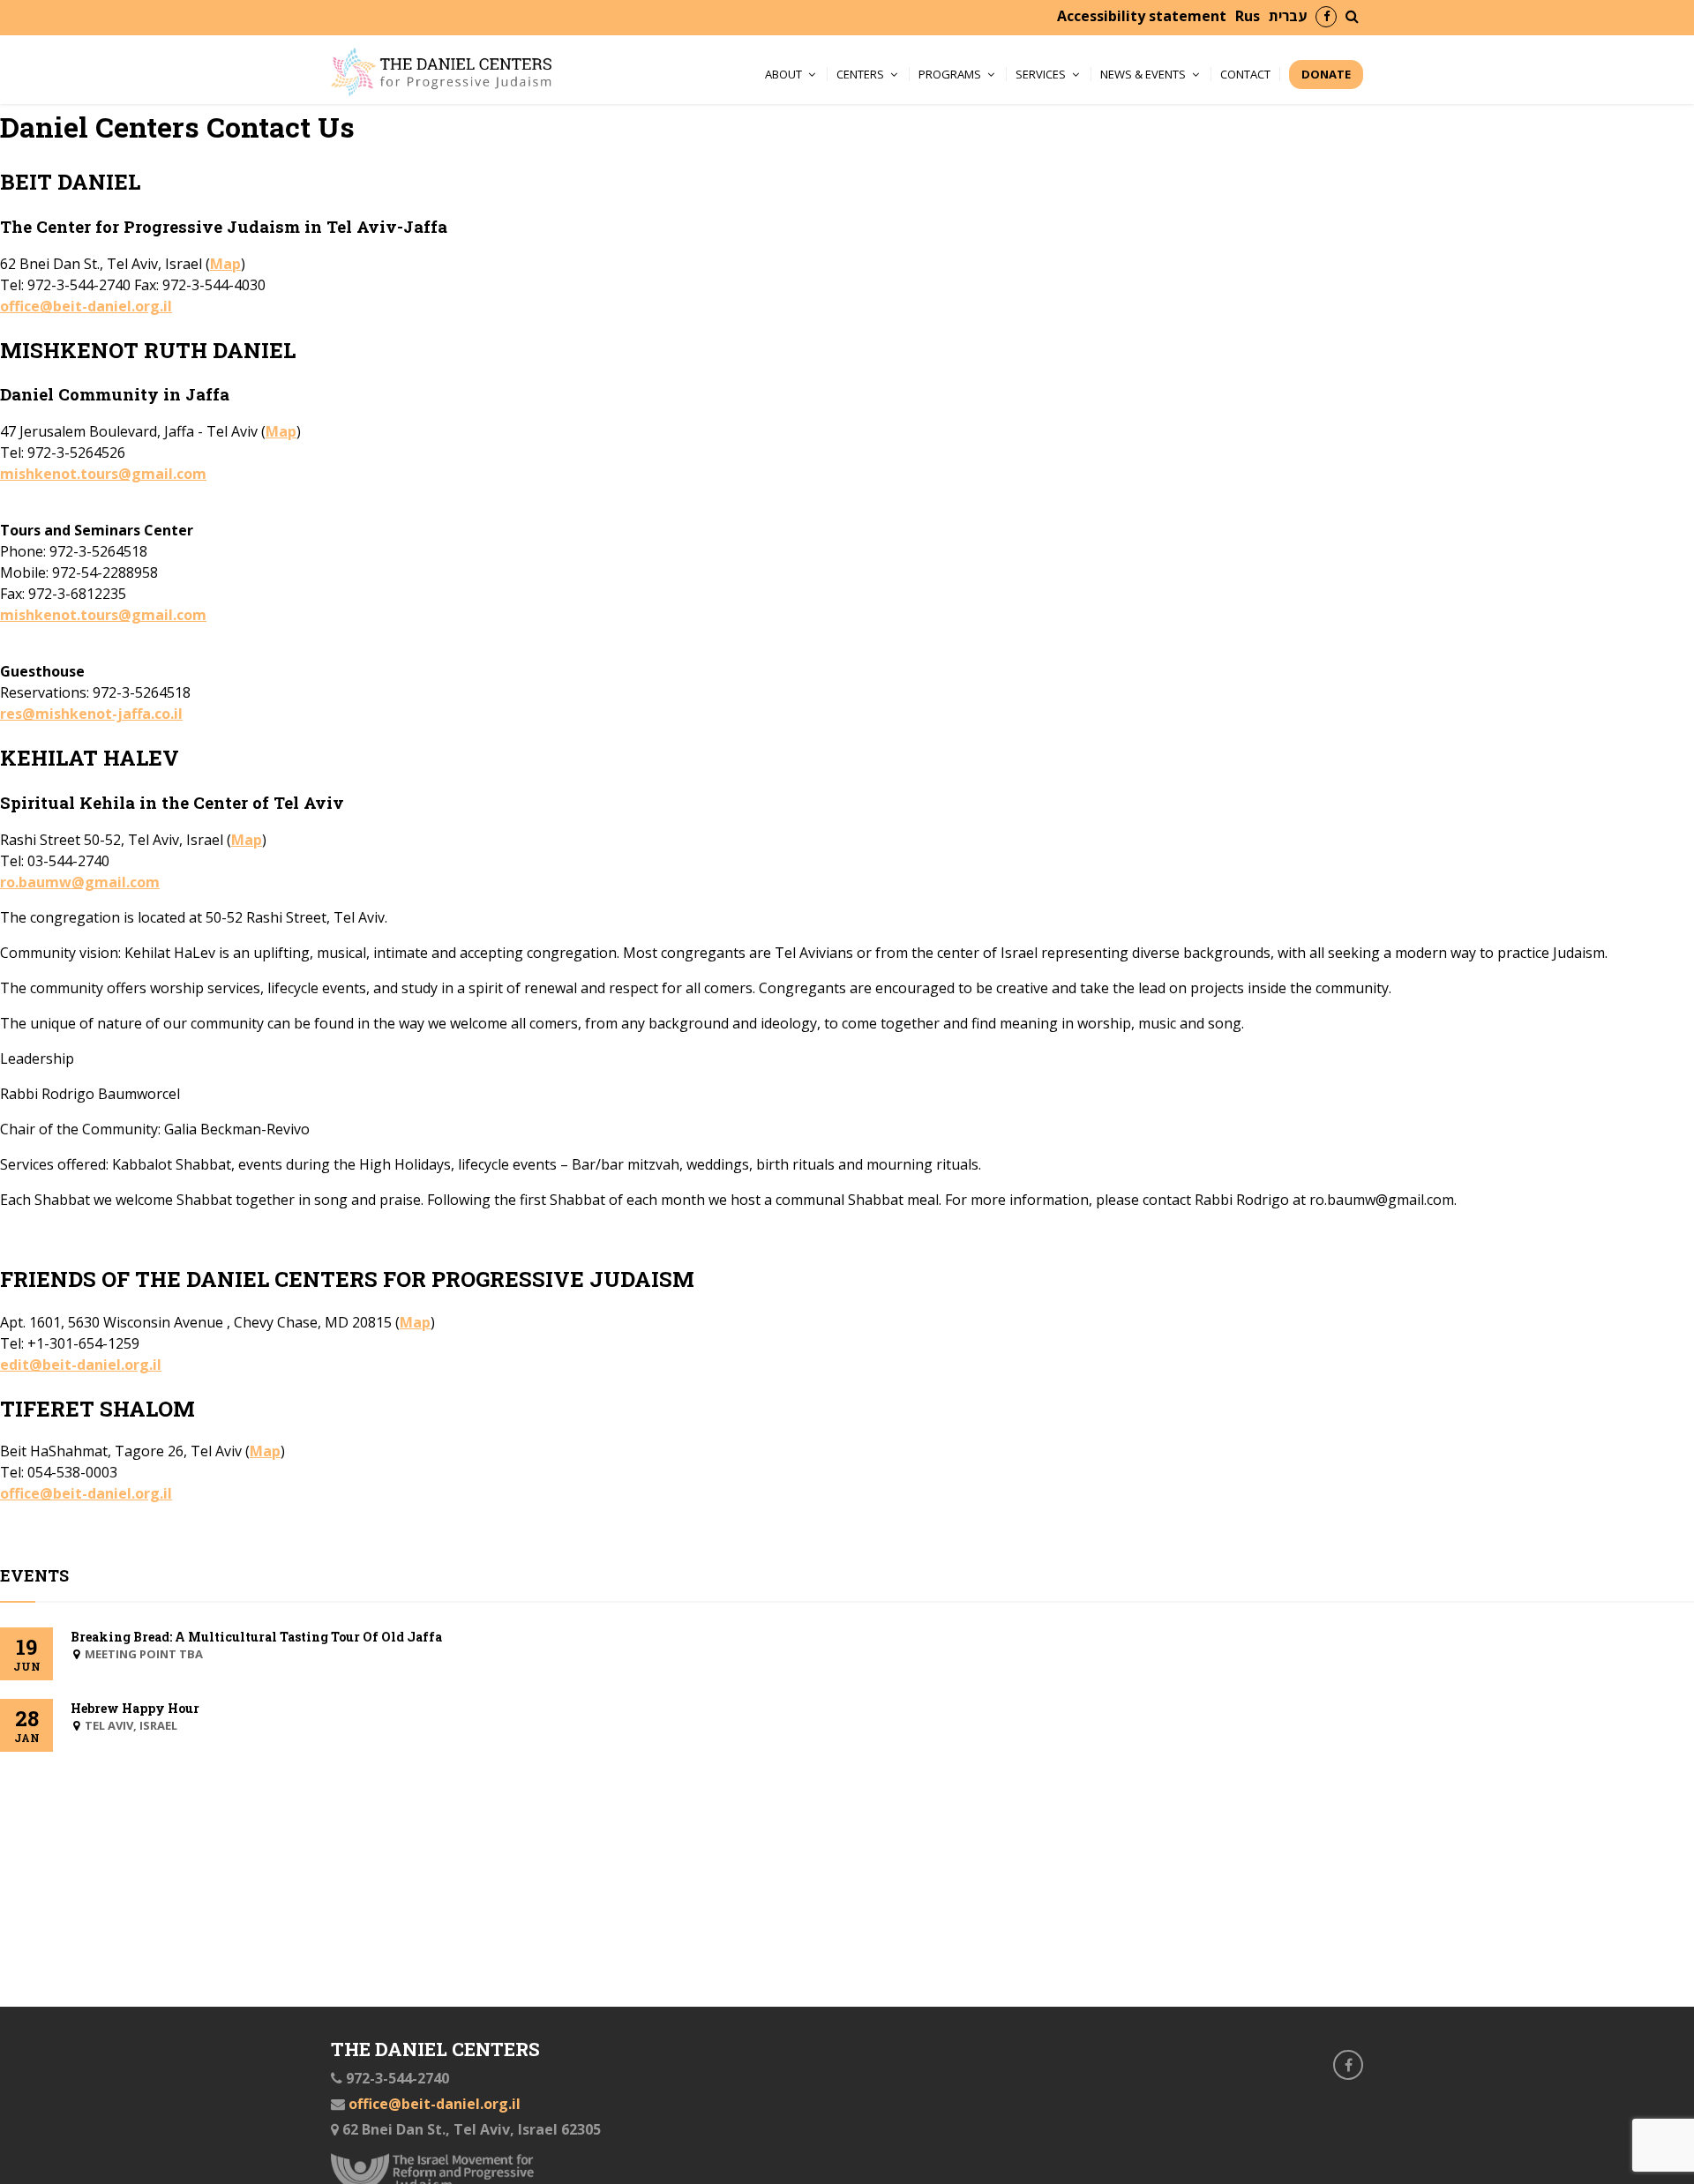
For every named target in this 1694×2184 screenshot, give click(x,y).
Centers (860, 74)
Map (225, 264)
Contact (1245, 74)
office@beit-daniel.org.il (86, 306)
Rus (1248, 16)
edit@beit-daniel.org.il (81, 1365)
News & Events (1143, 74)
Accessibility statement (1142, 16)
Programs (950, 74)
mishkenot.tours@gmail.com (103, 474)
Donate (1326, 74)
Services (1041, 74)
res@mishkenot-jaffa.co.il (91, 714)
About (783, 74)
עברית (1288, 16)
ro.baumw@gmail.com (80, 882)
